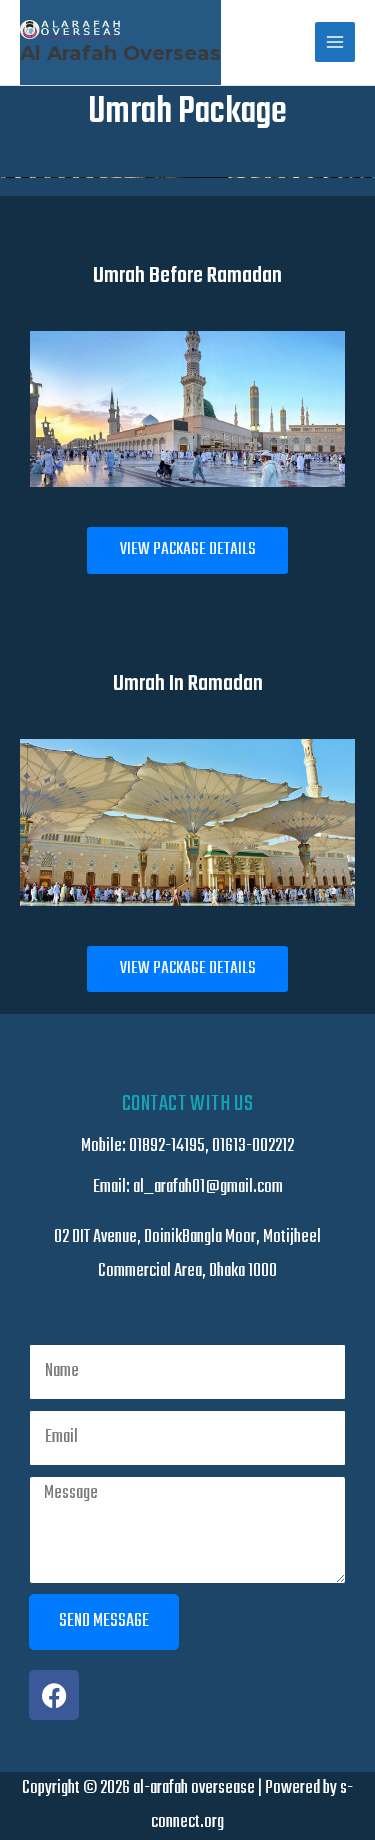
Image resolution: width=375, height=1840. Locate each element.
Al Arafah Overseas (120, 53)
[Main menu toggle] (335, 42)
